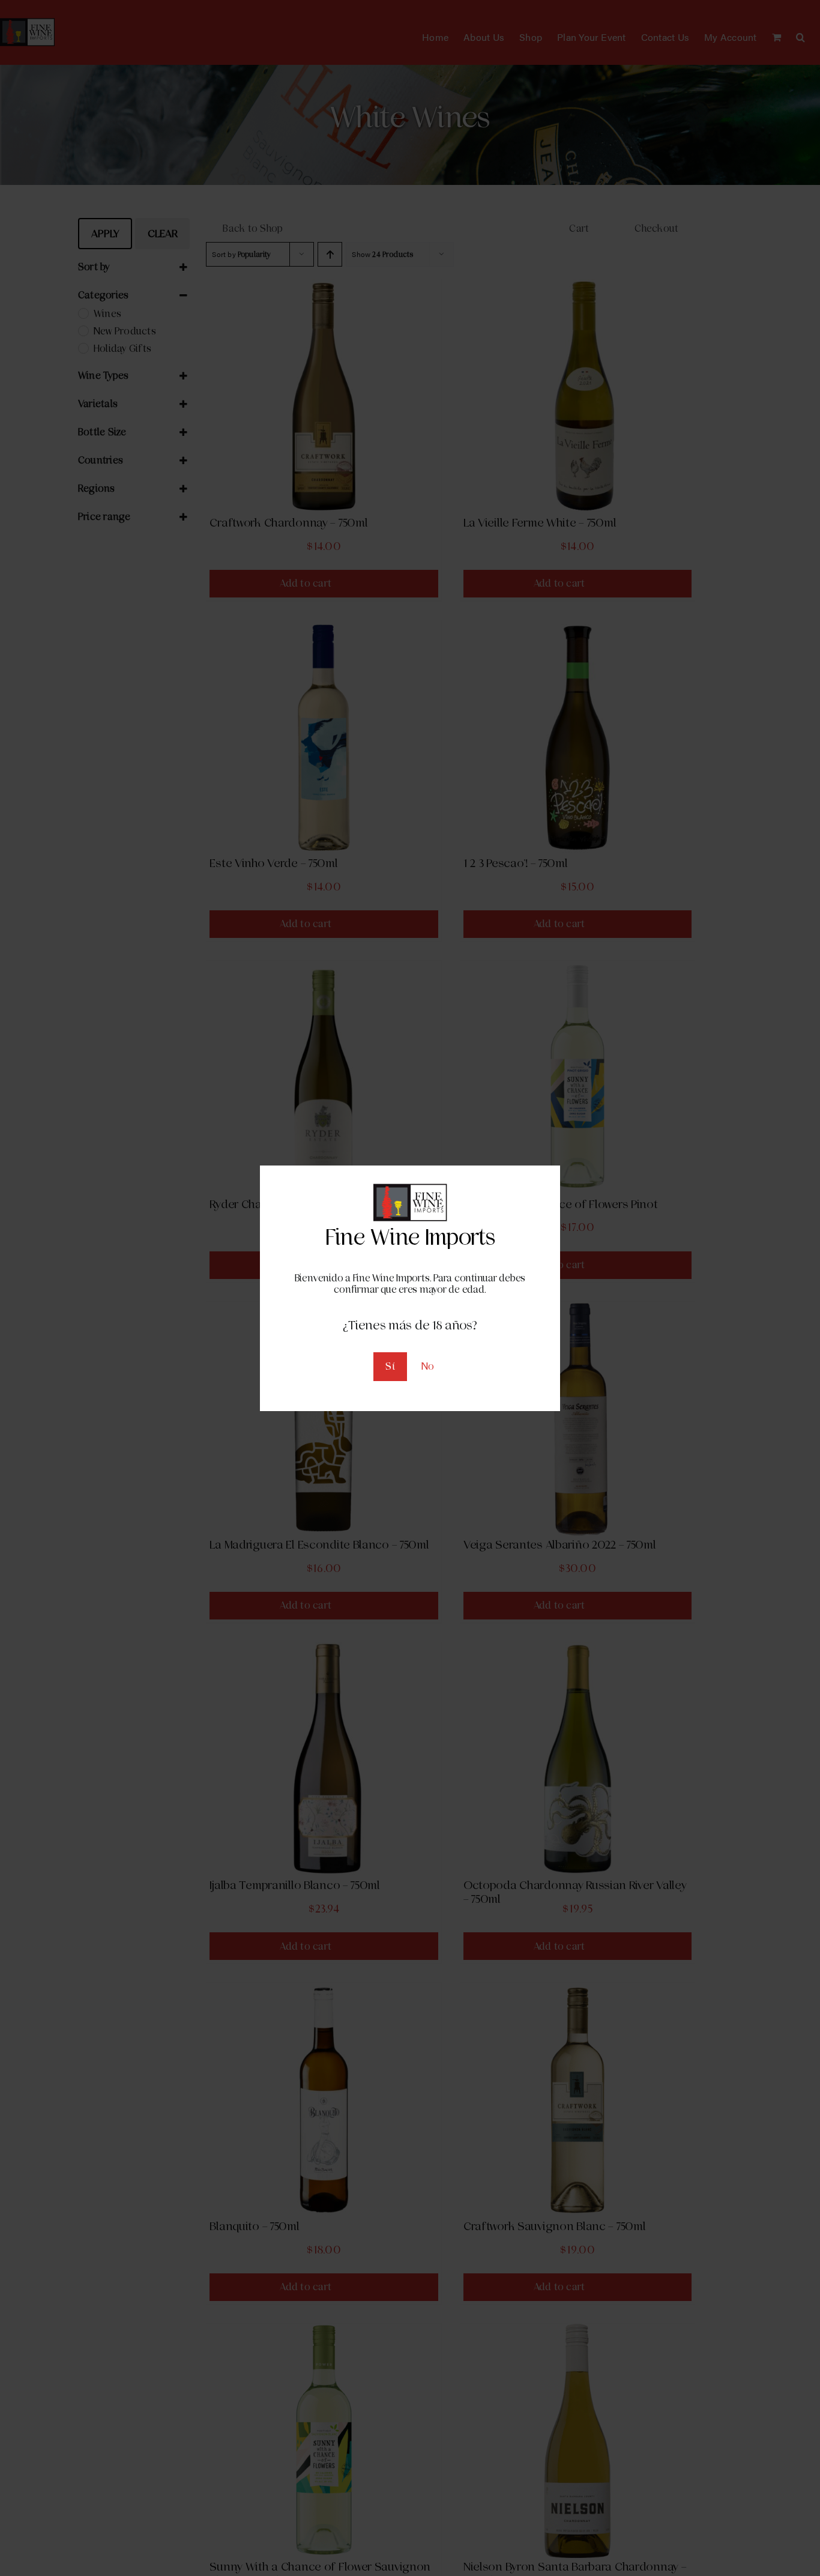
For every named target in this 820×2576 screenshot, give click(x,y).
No (428, 1366)
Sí (390, 1366)
